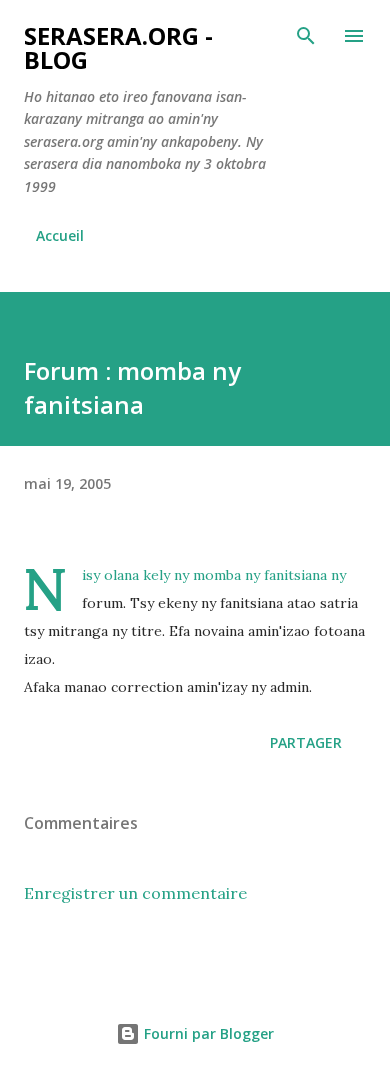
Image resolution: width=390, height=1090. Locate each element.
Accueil (60, 235)
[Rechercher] (306, 36)
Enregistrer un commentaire (135, 893)
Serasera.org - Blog (118, 47)
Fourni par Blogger (207, 1033)
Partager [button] (306, 742)
